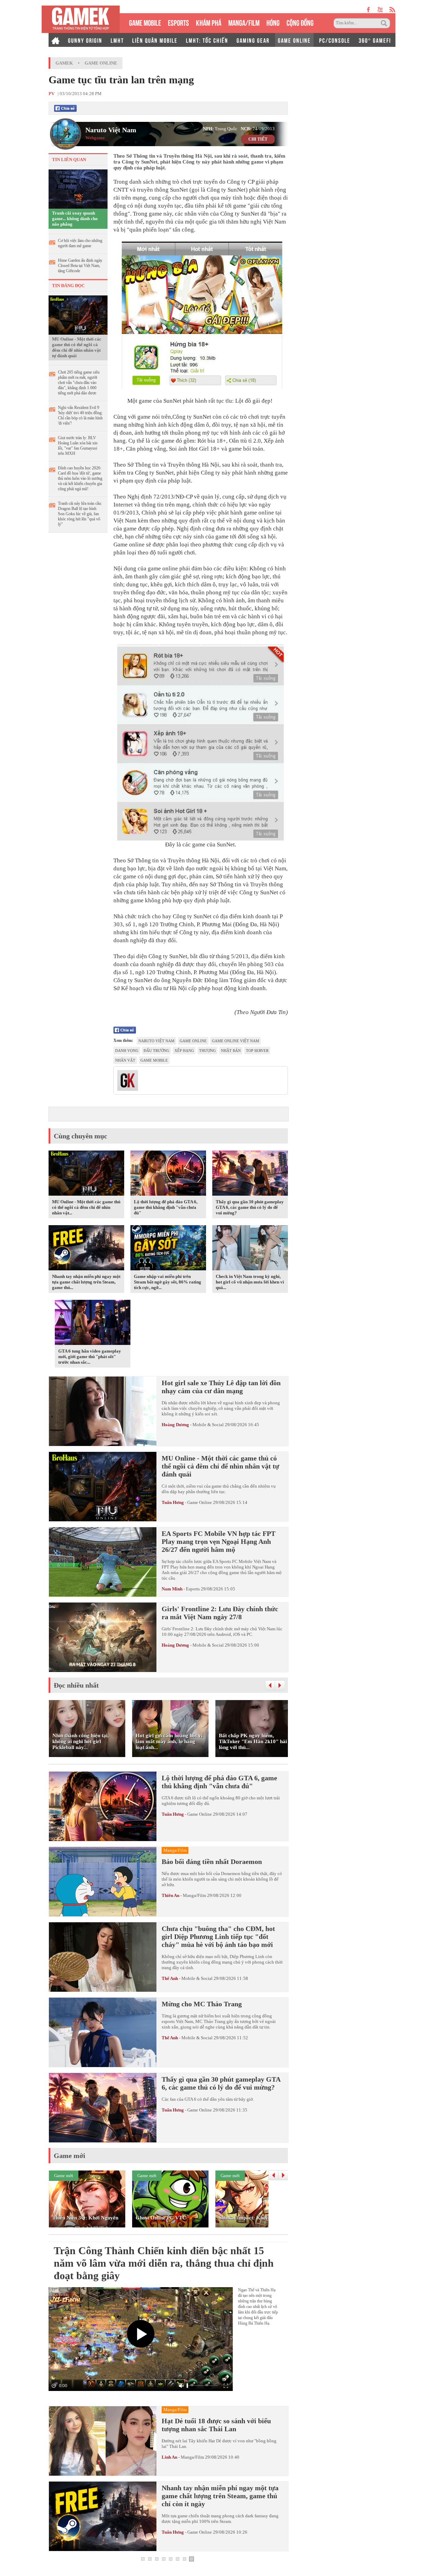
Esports (193, 1589)
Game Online (101, 63)
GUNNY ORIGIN (85, 40)
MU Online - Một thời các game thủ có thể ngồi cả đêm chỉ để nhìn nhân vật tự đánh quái (77, 347)
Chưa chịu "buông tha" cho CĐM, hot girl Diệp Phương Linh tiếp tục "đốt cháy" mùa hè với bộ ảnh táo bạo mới (218, 1937)
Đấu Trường (156, 1051)
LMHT (117, 40)
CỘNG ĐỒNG (300, 22)
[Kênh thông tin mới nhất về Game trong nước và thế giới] (81, 19)
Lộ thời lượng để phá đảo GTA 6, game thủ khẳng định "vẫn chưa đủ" (166, 1207)
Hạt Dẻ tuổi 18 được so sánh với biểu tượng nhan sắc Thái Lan (216, 2425)
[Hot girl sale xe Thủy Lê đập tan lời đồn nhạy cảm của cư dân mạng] (103, 1411)
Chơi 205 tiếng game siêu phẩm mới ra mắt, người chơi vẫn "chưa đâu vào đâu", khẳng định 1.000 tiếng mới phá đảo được (79, 383)
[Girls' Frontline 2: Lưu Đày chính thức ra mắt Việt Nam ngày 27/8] (103, 1637)
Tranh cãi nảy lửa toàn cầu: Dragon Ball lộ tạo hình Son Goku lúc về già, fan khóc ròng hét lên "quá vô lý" (80, 514)
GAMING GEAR (253, 40)
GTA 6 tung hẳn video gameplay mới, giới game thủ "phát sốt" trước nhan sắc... (90, 1357)
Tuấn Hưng (173, 1502)
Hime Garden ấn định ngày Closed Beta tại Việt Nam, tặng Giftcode (80, 266)
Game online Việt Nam (236, 1041)
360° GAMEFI (375, 40)
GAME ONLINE (294, 40)
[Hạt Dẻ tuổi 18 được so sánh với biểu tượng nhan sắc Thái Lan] (103, 2441)
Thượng (207, 1051)
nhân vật (125, 1060)
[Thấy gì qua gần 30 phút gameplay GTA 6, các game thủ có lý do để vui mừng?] (250, 1174)
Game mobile (154, 1060)
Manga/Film (194, 1895)
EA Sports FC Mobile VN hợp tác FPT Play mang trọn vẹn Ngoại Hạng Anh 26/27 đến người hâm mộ (219, 1541)
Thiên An (170, 1895)
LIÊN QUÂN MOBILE (155, 40)
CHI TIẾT (258, 139)
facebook (369, 10)
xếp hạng (184, 1051)
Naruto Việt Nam (111, 130)
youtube (380, 10)
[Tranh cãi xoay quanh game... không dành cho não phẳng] (78, 189)
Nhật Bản (231, 1051)
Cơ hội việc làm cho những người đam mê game (80, 243)
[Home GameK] (55, 40)
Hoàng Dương (175, 1425)
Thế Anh (170, 1978)
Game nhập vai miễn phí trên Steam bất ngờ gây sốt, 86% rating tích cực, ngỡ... (168, 1282)
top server (257, 1051)
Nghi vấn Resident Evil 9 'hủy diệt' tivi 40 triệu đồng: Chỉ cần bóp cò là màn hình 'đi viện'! (80, 415)
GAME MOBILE (145, 22)
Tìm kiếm (385, 23)
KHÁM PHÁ (209, 22)
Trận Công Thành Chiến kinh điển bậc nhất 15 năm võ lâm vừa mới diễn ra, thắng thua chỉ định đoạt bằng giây (164, 2263)
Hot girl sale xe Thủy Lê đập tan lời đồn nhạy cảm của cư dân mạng (221, 1387)
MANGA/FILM (244, 22)
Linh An (169, 2457)
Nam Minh (172, 1589)
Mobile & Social (208, 1425)
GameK (64, 63)
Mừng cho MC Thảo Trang (202, 2004)
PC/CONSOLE (335, 40)
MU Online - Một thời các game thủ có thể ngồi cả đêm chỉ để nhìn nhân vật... (86, 1207)
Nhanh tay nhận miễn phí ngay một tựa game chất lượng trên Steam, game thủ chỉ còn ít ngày (220, 2496)
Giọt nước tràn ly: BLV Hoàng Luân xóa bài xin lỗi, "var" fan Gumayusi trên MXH (78, 446)
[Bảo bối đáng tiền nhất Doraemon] (103, 1882)
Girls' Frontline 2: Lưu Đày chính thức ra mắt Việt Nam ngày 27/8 (220, 1613)
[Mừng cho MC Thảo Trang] (103, 2032)
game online (193, 1041)
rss (392, 10)
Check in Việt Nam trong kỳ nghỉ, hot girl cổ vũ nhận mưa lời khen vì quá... (250, 1282)
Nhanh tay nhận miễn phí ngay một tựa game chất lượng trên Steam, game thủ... (86, 1282)
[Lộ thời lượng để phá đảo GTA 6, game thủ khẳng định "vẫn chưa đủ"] (168, 1174)
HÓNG (273, 22)
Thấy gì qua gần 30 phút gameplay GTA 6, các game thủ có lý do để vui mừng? (250, 1207)
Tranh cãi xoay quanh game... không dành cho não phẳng (75, 219)
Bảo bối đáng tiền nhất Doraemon (212, 1862)
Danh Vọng (127, 1051)
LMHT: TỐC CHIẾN (207, 40)
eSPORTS (178, 22)
